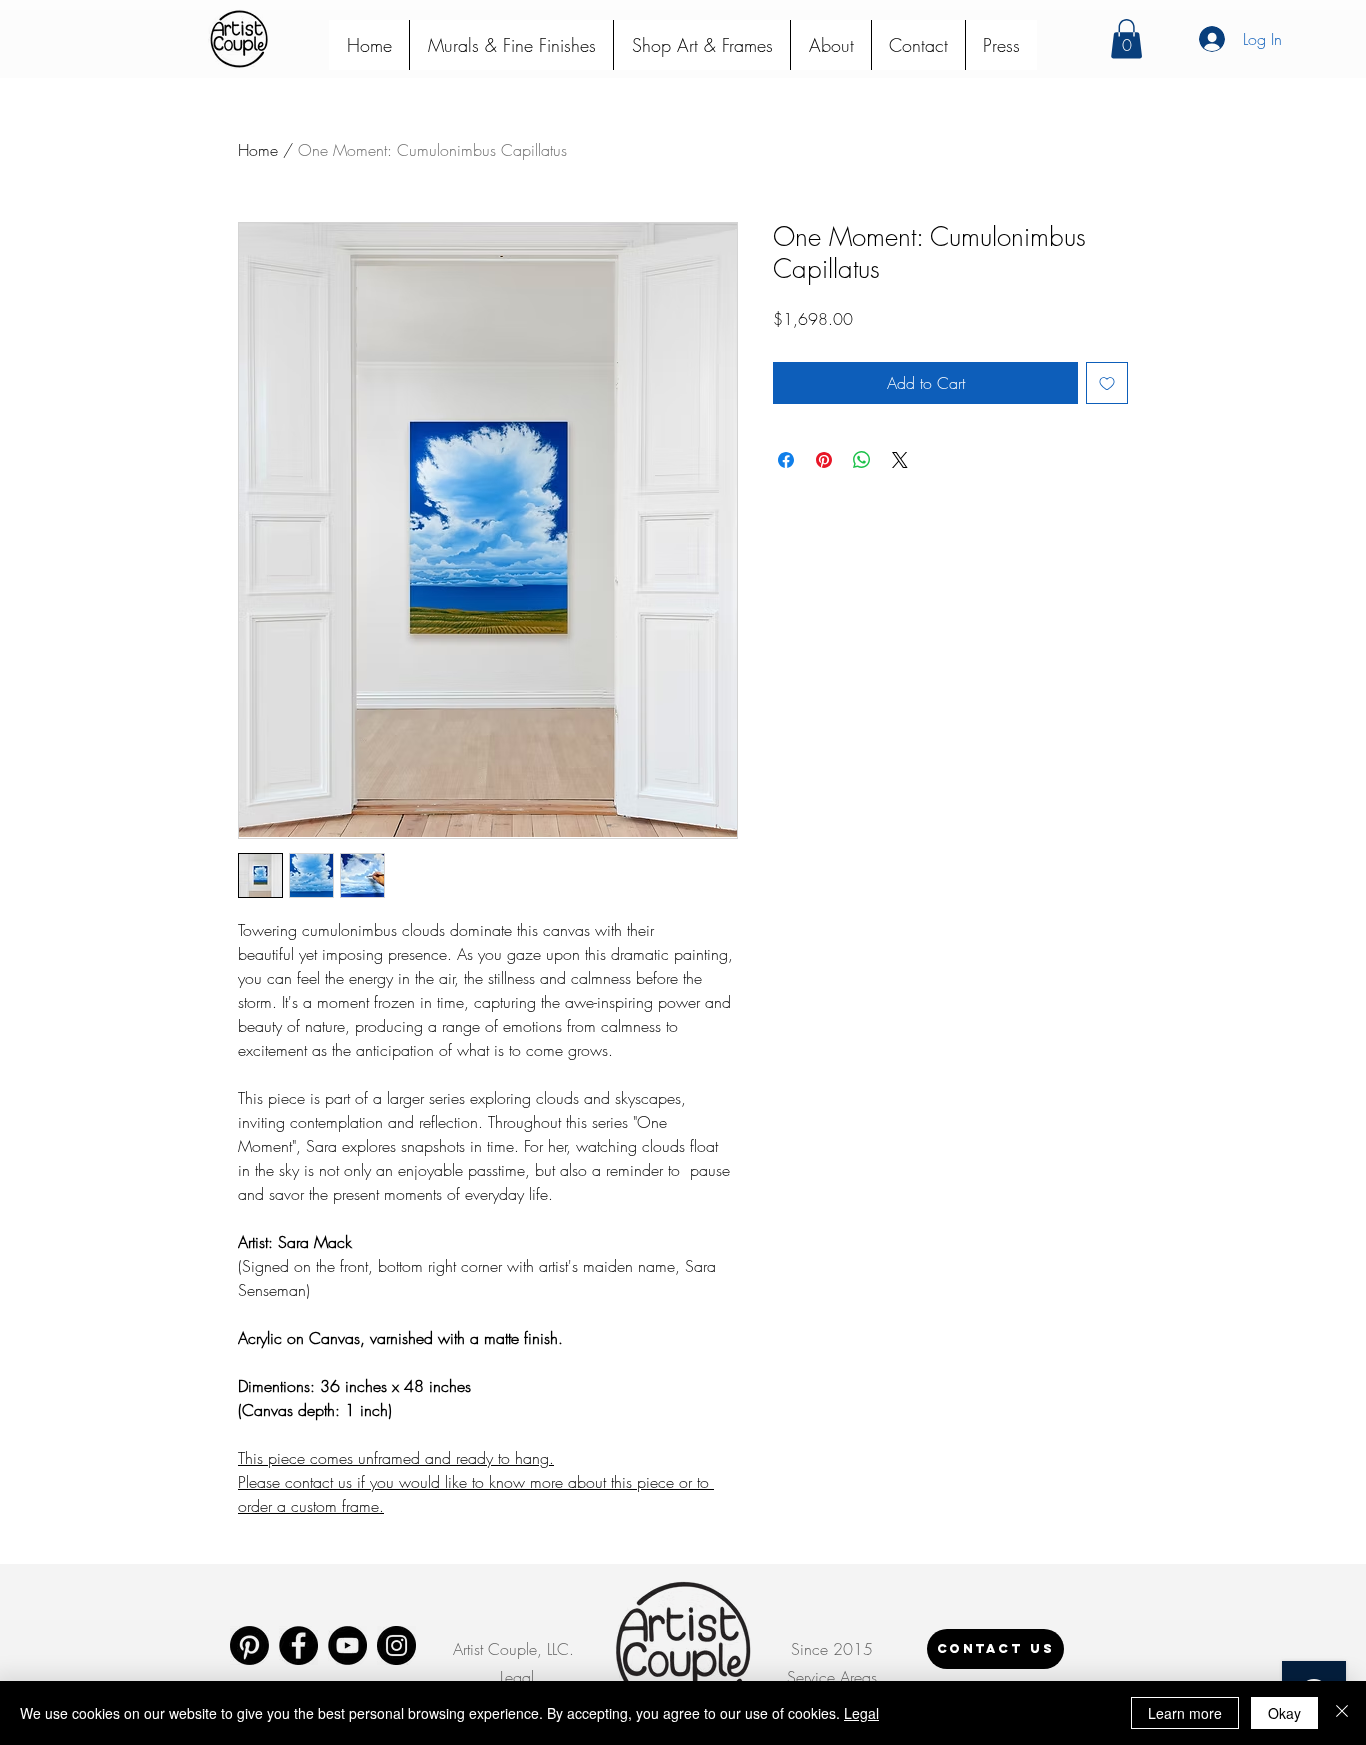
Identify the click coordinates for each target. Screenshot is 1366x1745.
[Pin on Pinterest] (824, 460)
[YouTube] (347, 1645)
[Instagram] (396, 1645)
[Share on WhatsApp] (862, 460)
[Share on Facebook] (786, 460)
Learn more (1185, 1713)
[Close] (1342, 1713)
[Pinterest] (249, 1645)
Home (258, 150)
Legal (861, 1713)
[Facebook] (298, 1645)
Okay (1284, 1713)
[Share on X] (900, 460)
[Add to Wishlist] (1107, 383)
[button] (1126, 38)
